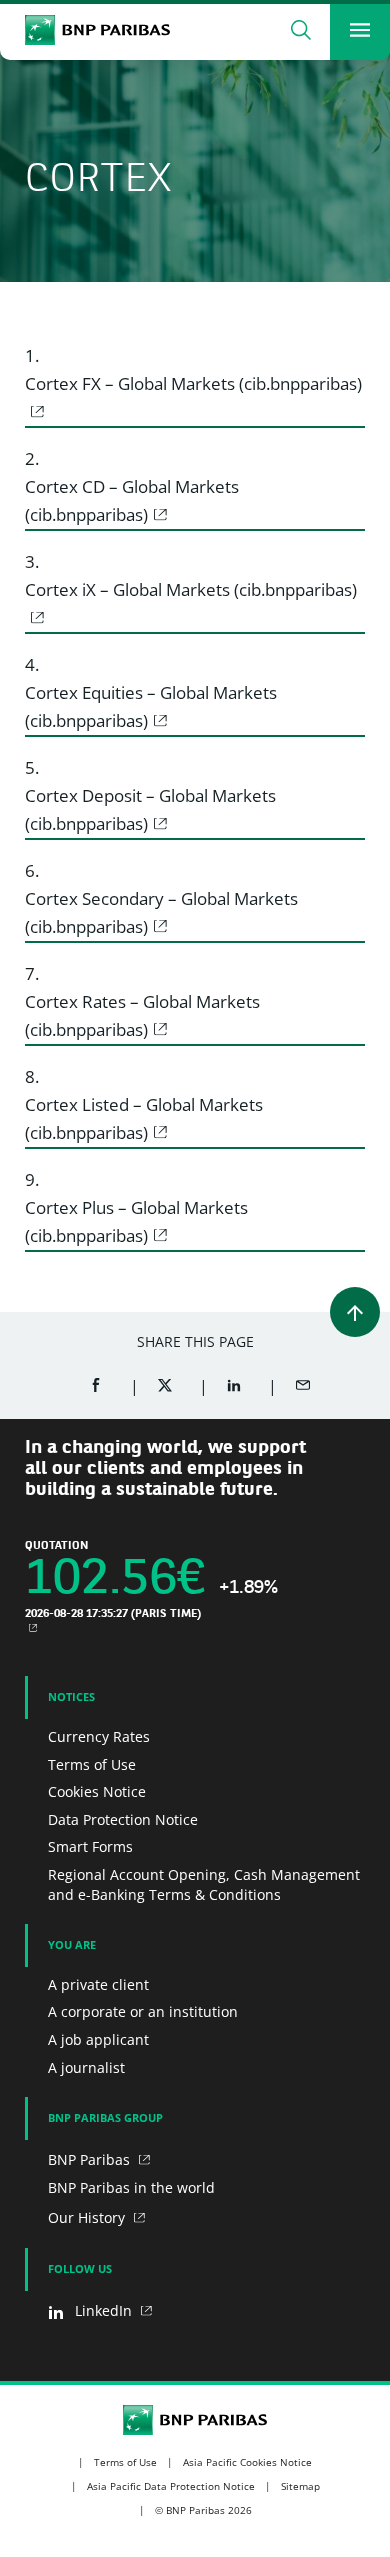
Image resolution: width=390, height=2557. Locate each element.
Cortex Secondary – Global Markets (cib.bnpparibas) (161, 912)
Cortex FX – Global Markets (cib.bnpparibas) (193, 383)
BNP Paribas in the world (131, 2187)
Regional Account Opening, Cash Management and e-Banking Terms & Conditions (204, 1884)
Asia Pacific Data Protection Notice (171, 2486)
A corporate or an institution (143, 2011)
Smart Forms (90, 1846)
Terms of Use (92, 1764)
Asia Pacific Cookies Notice (247, 2462)
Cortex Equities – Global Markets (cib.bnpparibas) (151, 706)
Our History (88, 2217)
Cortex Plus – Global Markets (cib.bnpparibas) (136, 1221)
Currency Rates (99, 1736)
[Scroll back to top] (355, 1312)
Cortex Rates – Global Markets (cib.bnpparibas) (142, 1015)
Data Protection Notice (123, 1819)
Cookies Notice (97, 1791)
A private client (98, 1984)
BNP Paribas (91, 2159)
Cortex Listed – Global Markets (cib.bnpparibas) (144, 1118)
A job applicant (98, 2039)
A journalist (86, 2067)
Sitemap (300, 2486)
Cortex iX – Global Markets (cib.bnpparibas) (191, 589)
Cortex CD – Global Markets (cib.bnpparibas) (132, 500)
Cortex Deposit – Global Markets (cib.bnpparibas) (150, 809)
